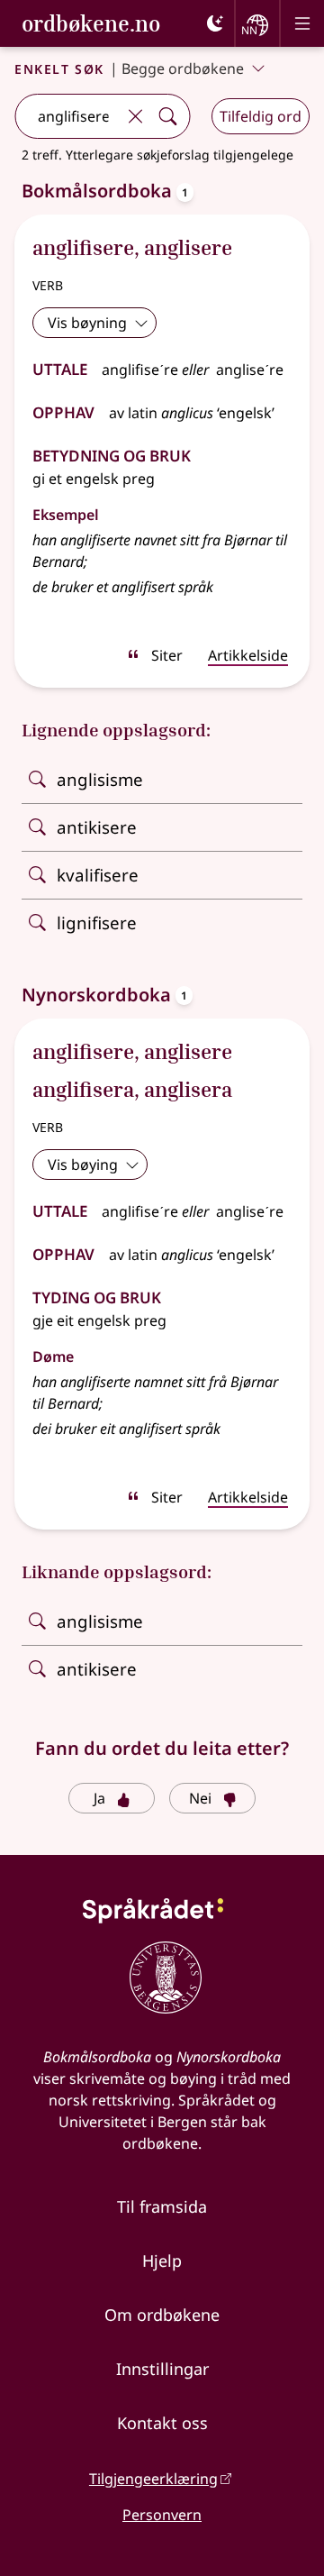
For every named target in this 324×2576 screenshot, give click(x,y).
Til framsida (162, 2206)
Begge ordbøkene (183, 69)
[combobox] (67, 116)
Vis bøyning (87, 323)
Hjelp (162, 2261)
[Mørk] (215, 23)
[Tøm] (135, 116)
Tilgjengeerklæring (153, 2479)
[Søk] (167, 116)
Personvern (162, 2515)
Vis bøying (83, 1165)
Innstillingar (162, 2369)
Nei (200, 1798)
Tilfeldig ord (261, 116)
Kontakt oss (162, 2423)
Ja (99, 1798)
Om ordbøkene (162, 2315)
